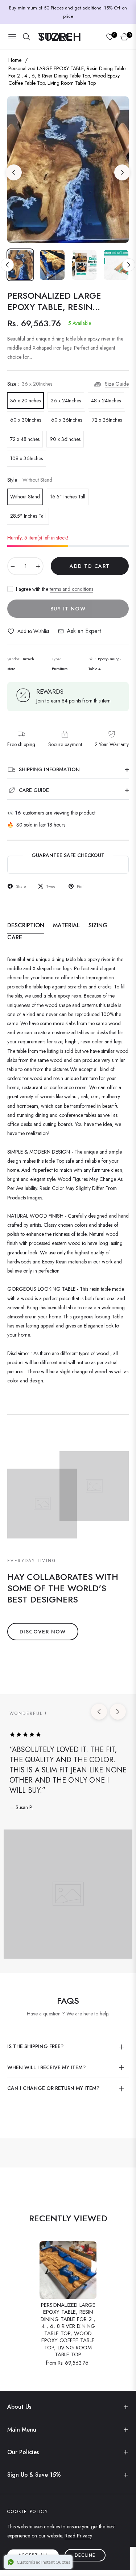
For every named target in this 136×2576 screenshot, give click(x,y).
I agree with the (55, 589)
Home (15, 60)
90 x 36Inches (65, 439)
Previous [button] (14, 172)
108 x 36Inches (26, 458)
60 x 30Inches (26, 420)
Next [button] (122, 172)
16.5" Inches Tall (68, 497)
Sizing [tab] (98, 926)
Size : (30, 384)
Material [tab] (66, 926)
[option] (68, 170)
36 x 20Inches (25, 401)
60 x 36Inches (67, 420)
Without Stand (25, 497)
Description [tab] (26, 926)
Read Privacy (78, 2536)
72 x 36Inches (107, 420)
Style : (30, 480)
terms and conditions (71, 589)
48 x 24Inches (106, 401)
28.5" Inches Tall (28, 516)
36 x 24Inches (66, 401)
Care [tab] (15, 938)
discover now (43, 1632)
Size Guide (117, 384)
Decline (85, 2555)
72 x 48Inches (25, 439)
